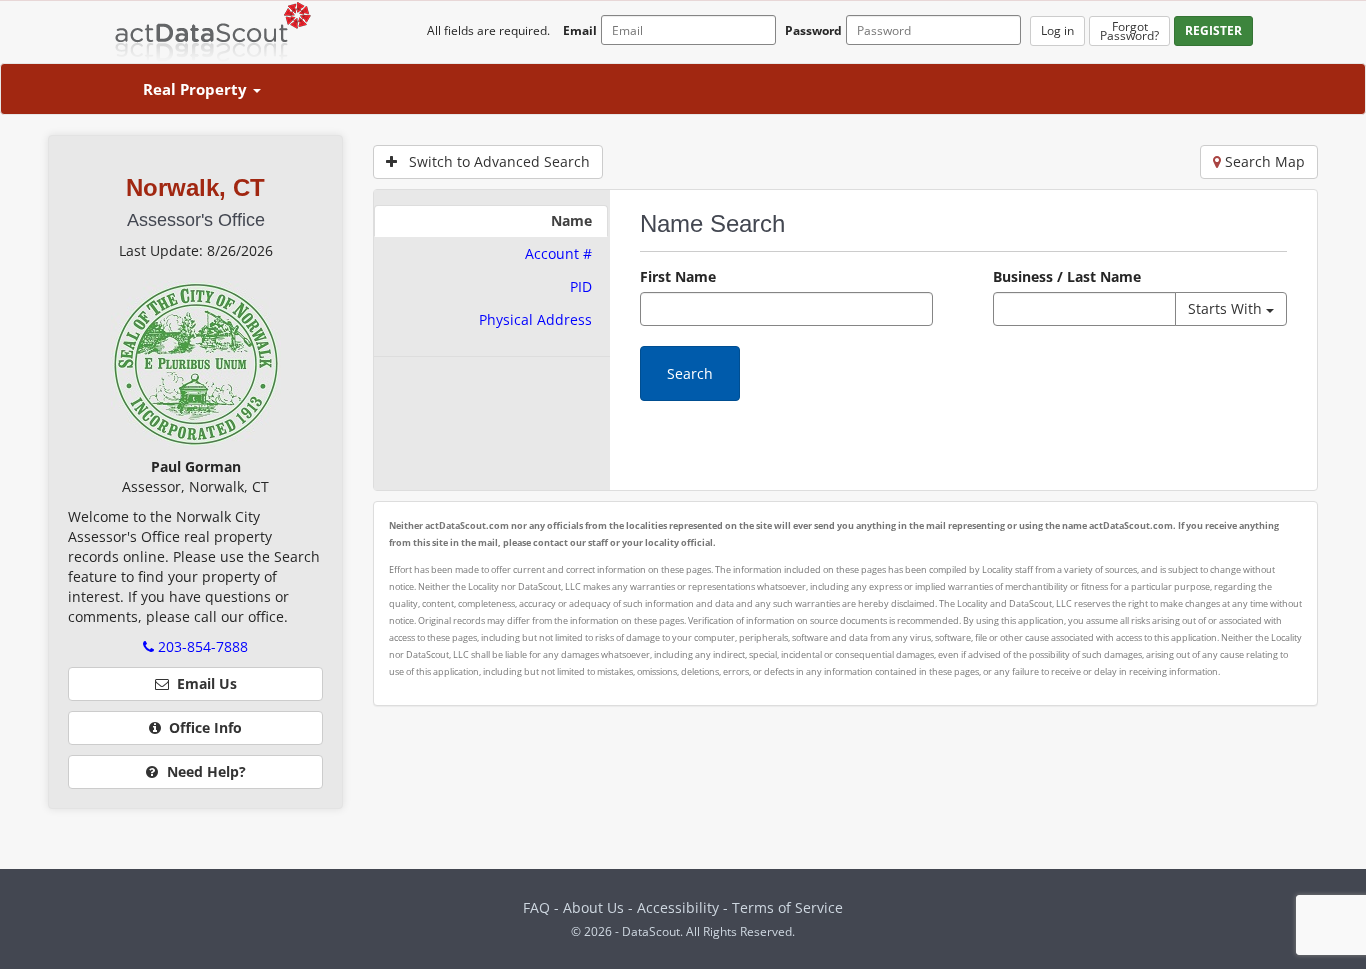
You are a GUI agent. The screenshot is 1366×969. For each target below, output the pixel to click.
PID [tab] (581, 286)
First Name (678, 276)
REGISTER (1213, 30)
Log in (1057, 30)
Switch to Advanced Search (493, 161)
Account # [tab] (558, 253)
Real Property (197, 89)
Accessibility (680, 907)
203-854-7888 (201, 646)
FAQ (536, 907)
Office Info (201, 727)
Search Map (1263, 161)
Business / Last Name (1067, 276)
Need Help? (204, 771)
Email (580, 30)
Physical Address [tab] (535, 319)
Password (813, 30)
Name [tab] (571, 220)
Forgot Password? (1129, 31)
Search (690, 373)
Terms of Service (787, 907)
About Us (593, 907)
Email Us (203, 683)
